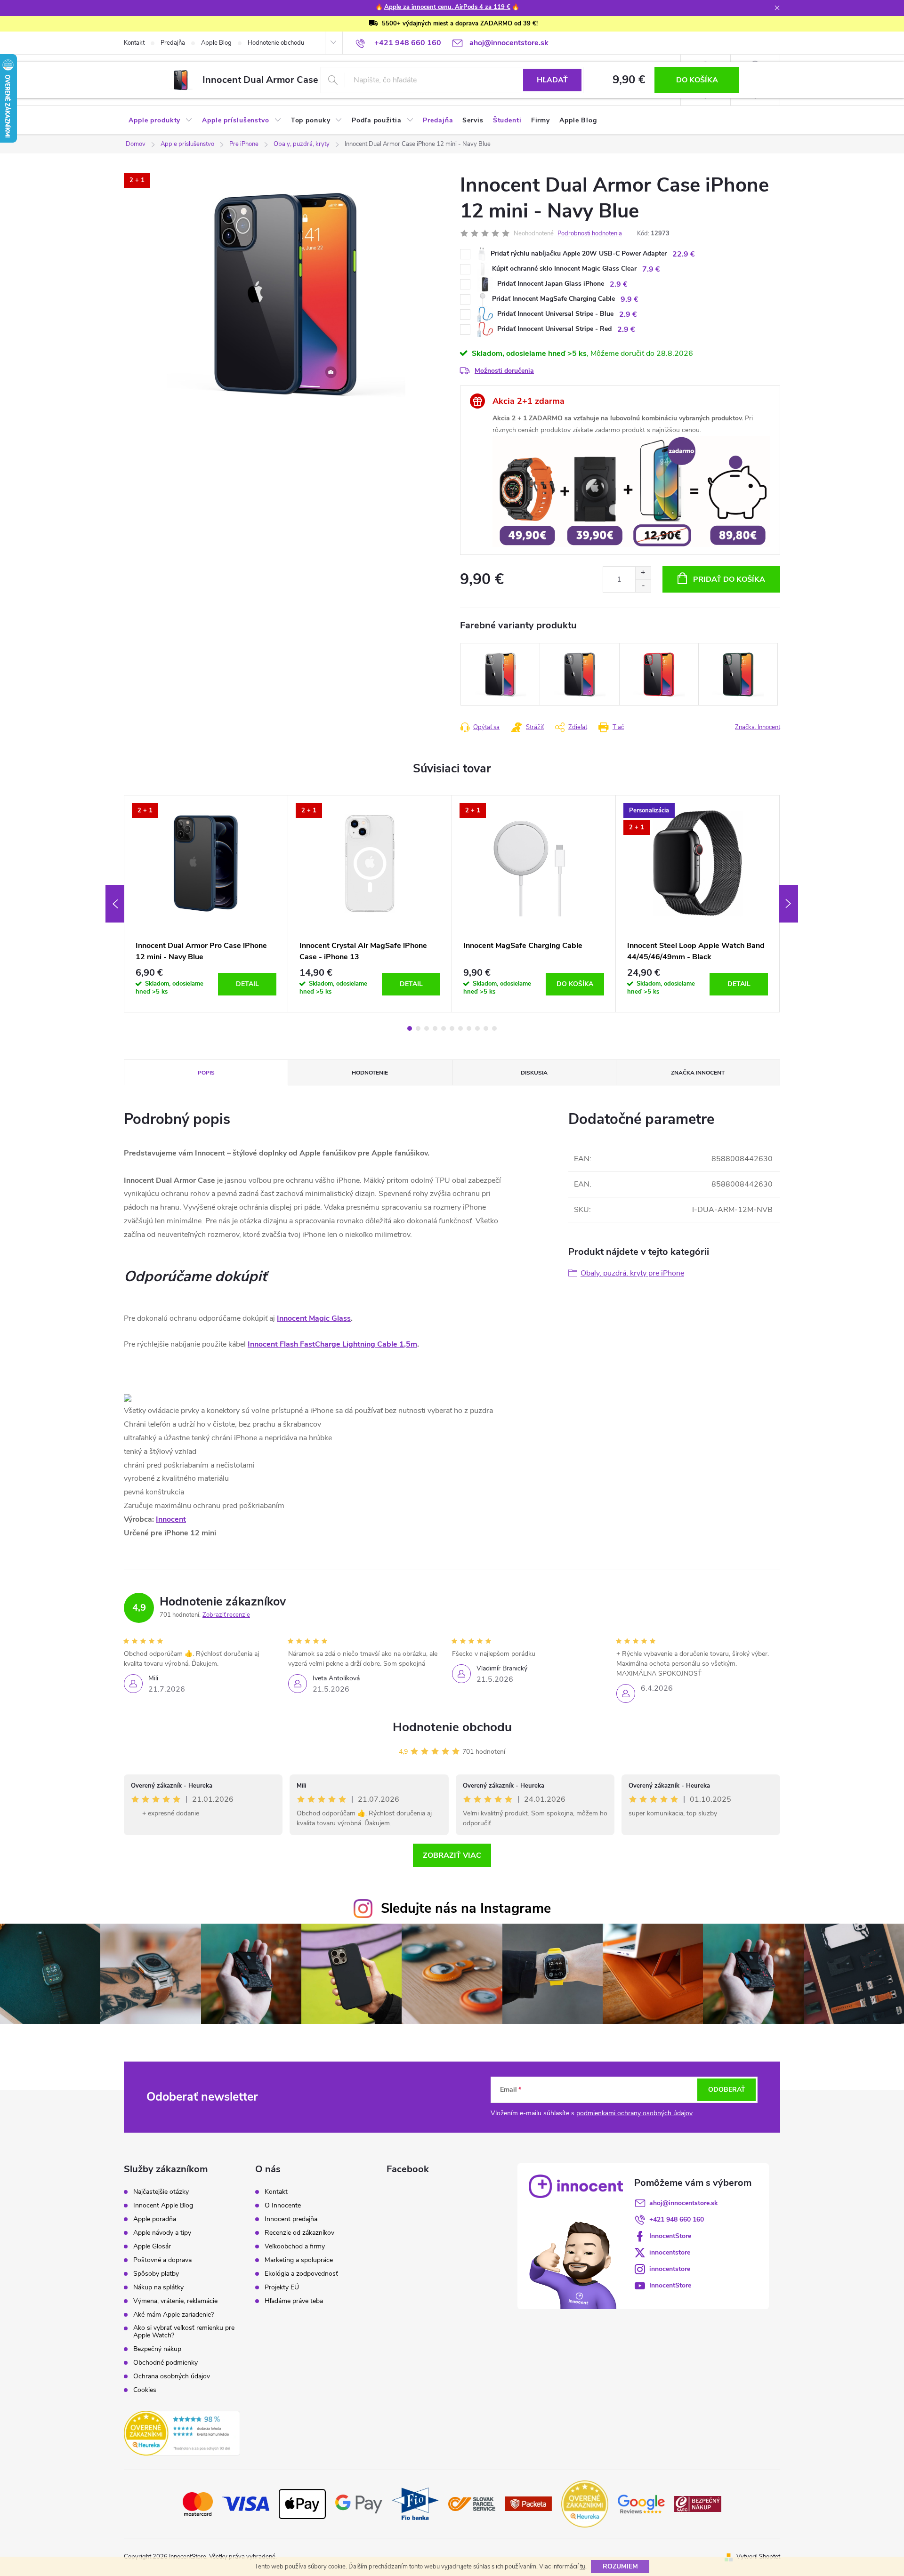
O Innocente (283, 2206)
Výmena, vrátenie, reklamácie (175, 2301)
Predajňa (173, 43)
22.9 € (684, 254)
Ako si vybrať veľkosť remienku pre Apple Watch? (184, 2332)
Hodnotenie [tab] (370, 1073)
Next (789, 904)
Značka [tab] (698, 1073)
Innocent (171, 1519)
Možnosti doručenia (504, 371)
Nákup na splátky (158, 2287)
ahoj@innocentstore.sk (684, 2203)
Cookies (145, 2390)
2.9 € (619, 284)
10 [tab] (486, 1028)
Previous (115, 904)
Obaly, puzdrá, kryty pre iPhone (632, 1273)
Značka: (758, 727)
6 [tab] (452, 1028)
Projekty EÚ (282, 2287)
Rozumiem (620, 2566)
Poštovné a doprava (162, 2260)
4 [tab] (435, 1028)
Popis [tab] (206, 1073)
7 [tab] (460, 1028)
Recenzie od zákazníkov (299, 2233)
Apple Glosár (152, 2247)
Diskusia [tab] (534, 1073)
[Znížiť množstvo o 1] (643, 586)
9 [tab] (477, 1028)
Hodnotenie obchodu (276, 43)
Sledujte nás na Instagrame (466, 1908)
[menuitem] (161, 120)
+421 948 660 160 (677, 2219)
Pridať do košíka (729, 579)
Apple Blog (216, 43)
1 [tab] (410, 1028)
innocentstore (670, 2252)
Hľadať (552, 80)
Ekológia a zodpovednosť (301, 2274)
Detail (247, 984)
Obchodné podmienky (165, 2363)
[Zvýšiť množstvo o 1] (643, 573)
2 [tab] (418, 1028)
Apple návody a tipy (162, 2233)
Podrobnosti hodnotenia (590, 233)
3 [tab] (427, 1028)
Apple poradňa (155, 2219)
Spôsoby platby (156, 2274)
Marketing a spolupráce (299, 2260)
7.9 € (651, 269)
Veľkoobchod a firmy (295, 2247)
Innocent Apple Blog (163, 2206)
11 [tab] (494, 1028)
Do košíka (697, 80)
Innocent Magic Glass (314, 1318)
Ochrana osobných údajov (172, 2376)
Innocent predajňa (291, 2219)
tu (583, 2567)
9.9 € (630, 299)
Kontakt (134, 43)
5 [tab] (444, 1028)
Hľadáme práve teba (294, 2301)
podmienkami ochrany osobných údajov (634, 2113)
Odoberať (727, 2090)
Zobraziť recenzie (226, 1615)
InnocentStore (670, 2236)
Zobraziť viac (452, 1855)
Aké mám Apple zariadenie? (174, 2315)
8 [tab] (469, 1028)
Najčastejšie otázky (161, 2192)
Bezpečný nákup (157, 2349)
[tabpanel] (206, 903)
